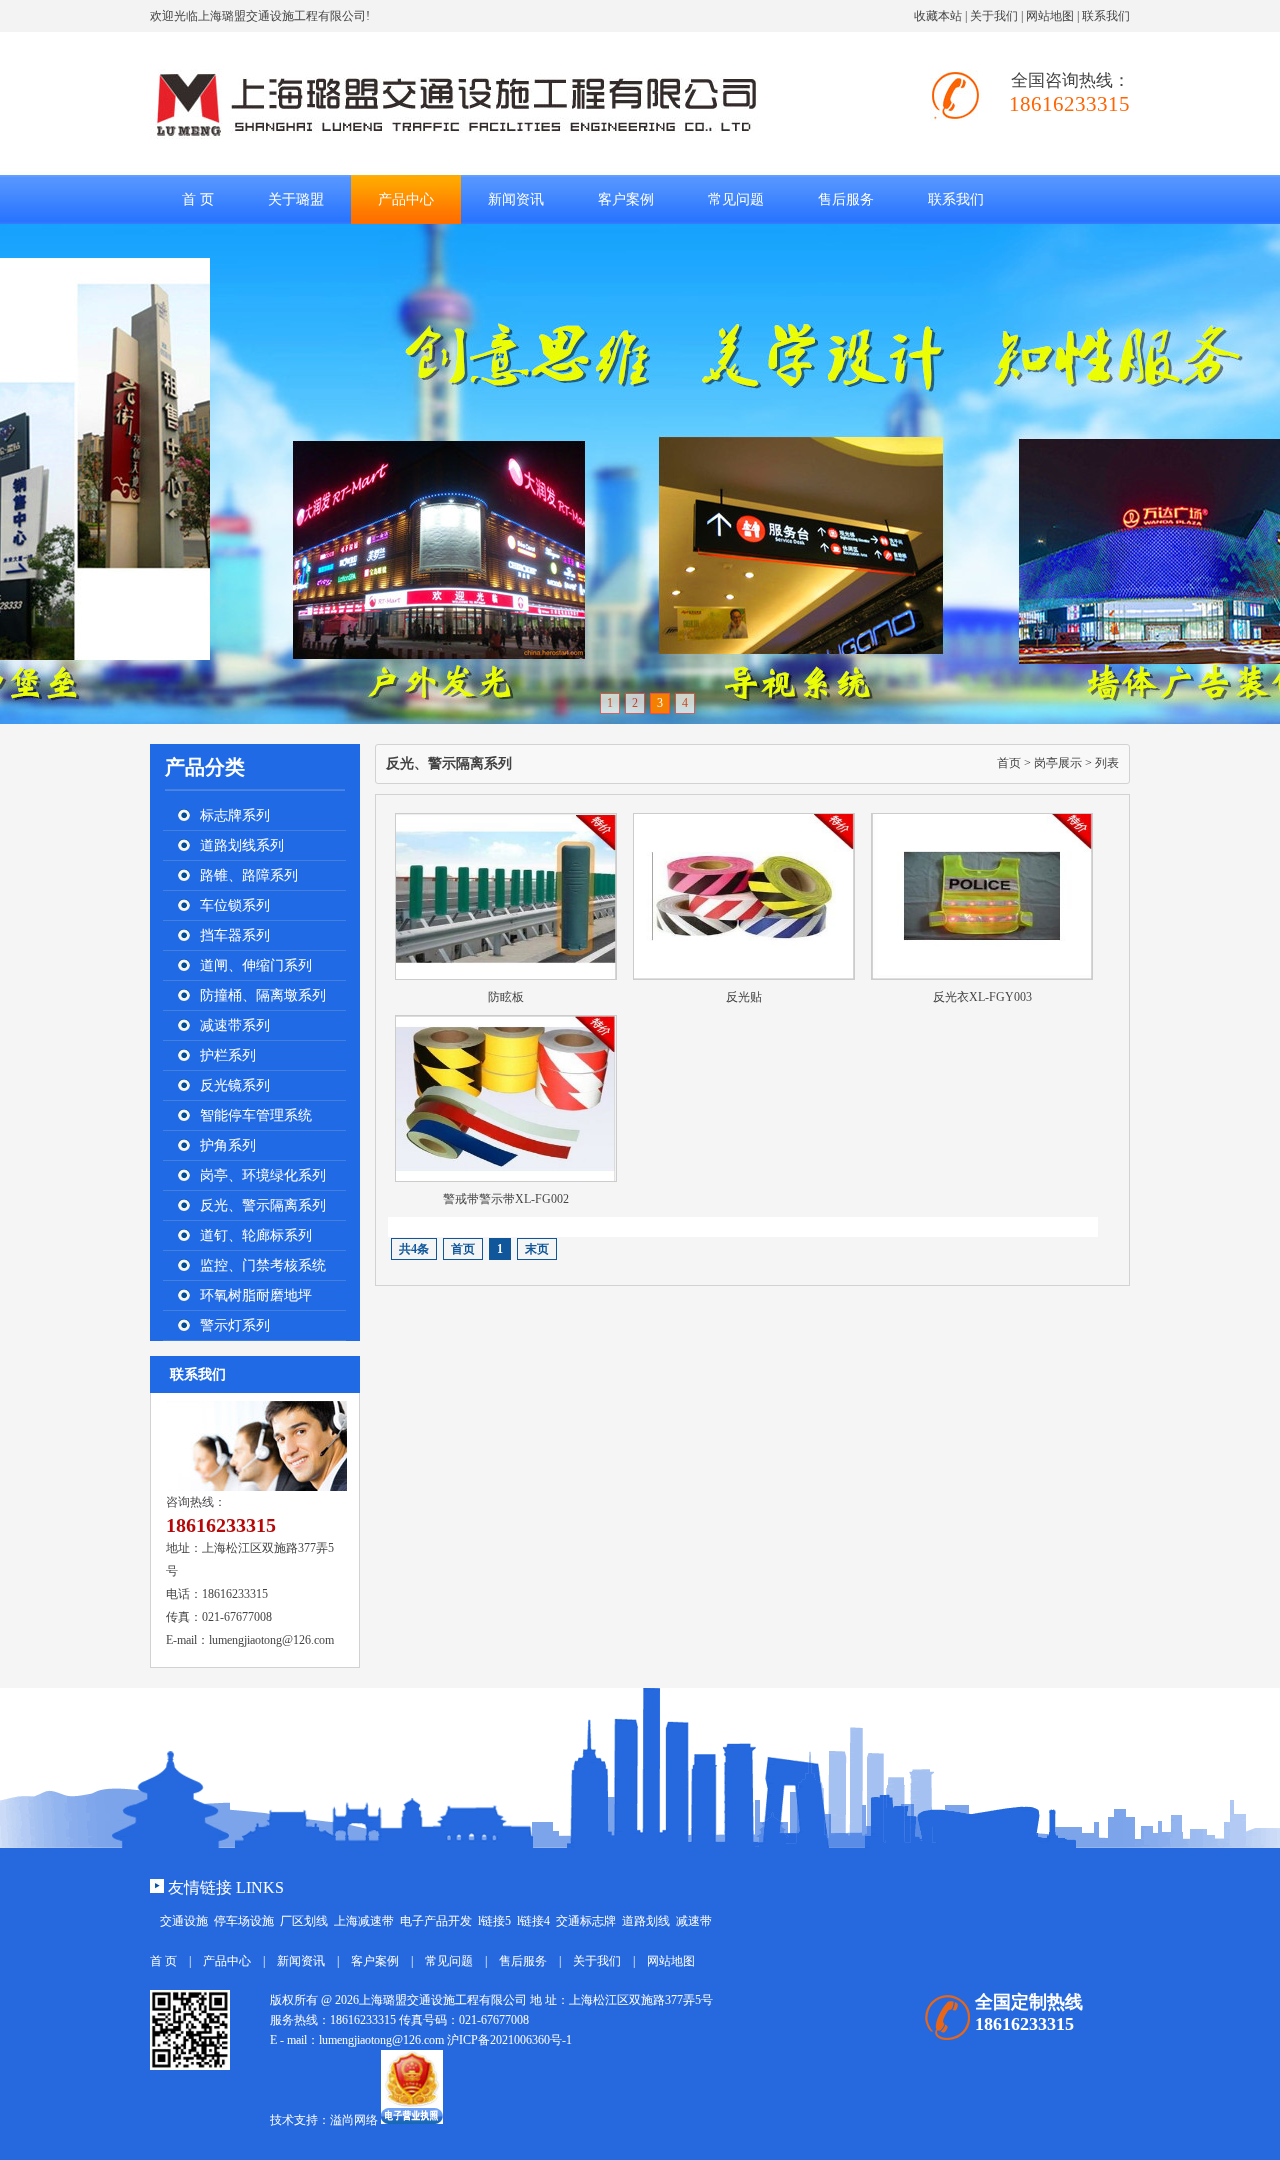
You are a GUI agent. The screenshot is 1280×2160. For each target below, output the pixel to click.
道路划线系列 (242, 845)
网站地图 (1050, 16)
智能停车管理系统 (256, 1115)
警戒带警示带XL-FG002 (506, 1199)
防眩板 (506, 997)
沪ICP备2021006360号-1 (509, 2040)
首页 (1009, 763)
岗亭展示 (1058, 763)
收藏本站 (938, 16)
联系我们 (1106, 16)
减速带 (694, 1921)
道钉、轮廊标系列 (256, 1235)
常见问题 (449, 1961)
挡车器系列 (235, 935)
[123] (640, 474)
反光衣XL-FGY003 (982, 997)
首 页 (198, 199)
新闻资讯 (301, 1961)
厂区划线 (304, 1921)
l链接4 (533, 1921)
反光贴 (744, 997)
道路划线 (646, 1921)
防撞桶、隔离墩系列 (263, 995)
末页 (537, 1249)
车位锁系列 (235, 905)
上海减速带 (364, 1921)
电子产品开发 (436, 1921)
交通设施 (184, 1921)
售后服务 (523, 1961)
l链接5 (494, 1921)
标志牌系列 (235, 815)
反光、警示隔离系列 (263, 1205)
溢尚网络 (354, 2120)
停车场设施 (244, 1921)
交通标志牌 (586, 1921)
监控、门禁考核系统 (263, 1265)
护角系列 (228, 1145)
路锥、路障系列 (249, 875)
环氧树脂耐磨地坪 (256, 1295)
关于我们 (994, 16)
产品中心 (227, 1961)
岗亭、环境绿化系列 (263, 1175)
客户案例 (375, 1961)
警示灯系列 (235, 1325)
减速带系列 (235, 1025)
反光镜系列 (235, 1085)
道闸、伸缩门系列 (256, 965)
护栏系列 (228, 1055)
